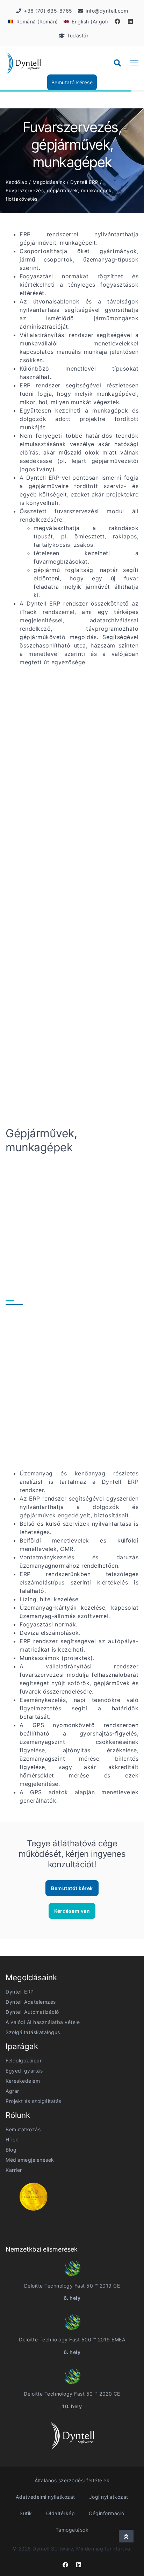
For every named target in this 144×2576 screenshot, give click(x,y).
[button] (117, 63)
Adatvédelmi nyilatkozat (45, 2497)
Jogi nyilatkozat (109, 2497)
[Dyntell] (23, 63)
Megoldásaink (49, 182)
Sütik (26, 2513)
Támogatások (72, 2530)
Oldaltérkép (61, 2513)
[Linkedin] (130, 21)
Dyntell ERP (84, 182)
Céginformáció (107, 2513)
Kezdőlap (16, 182)
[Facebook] (117, 21)
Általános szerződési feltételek (72, 2480)
